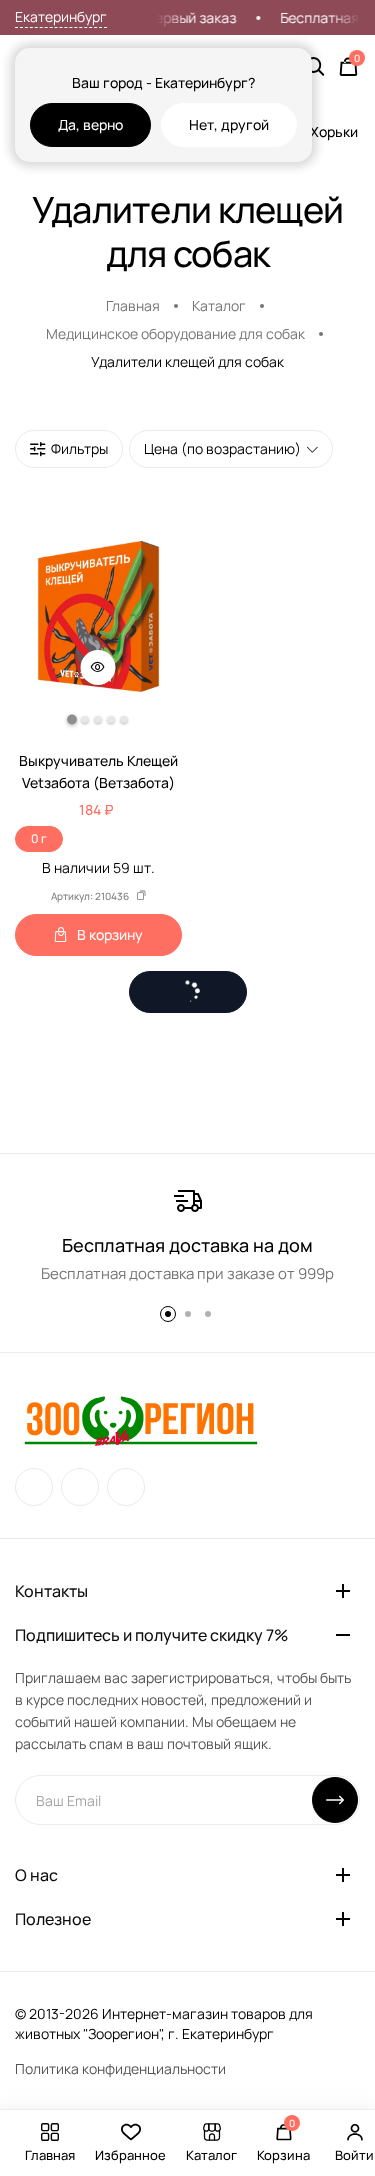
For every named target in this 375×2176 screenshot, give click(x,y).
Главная (133, 305)
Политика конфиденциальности (120, 2068)
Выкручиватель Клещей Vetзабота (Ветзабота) (98, 771)
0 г (39, 838)
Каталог (219, 305)
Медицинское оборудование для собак (175, 333)
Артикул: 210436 (90, 896)
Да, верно (90, 124)
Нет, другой (229, 124)
